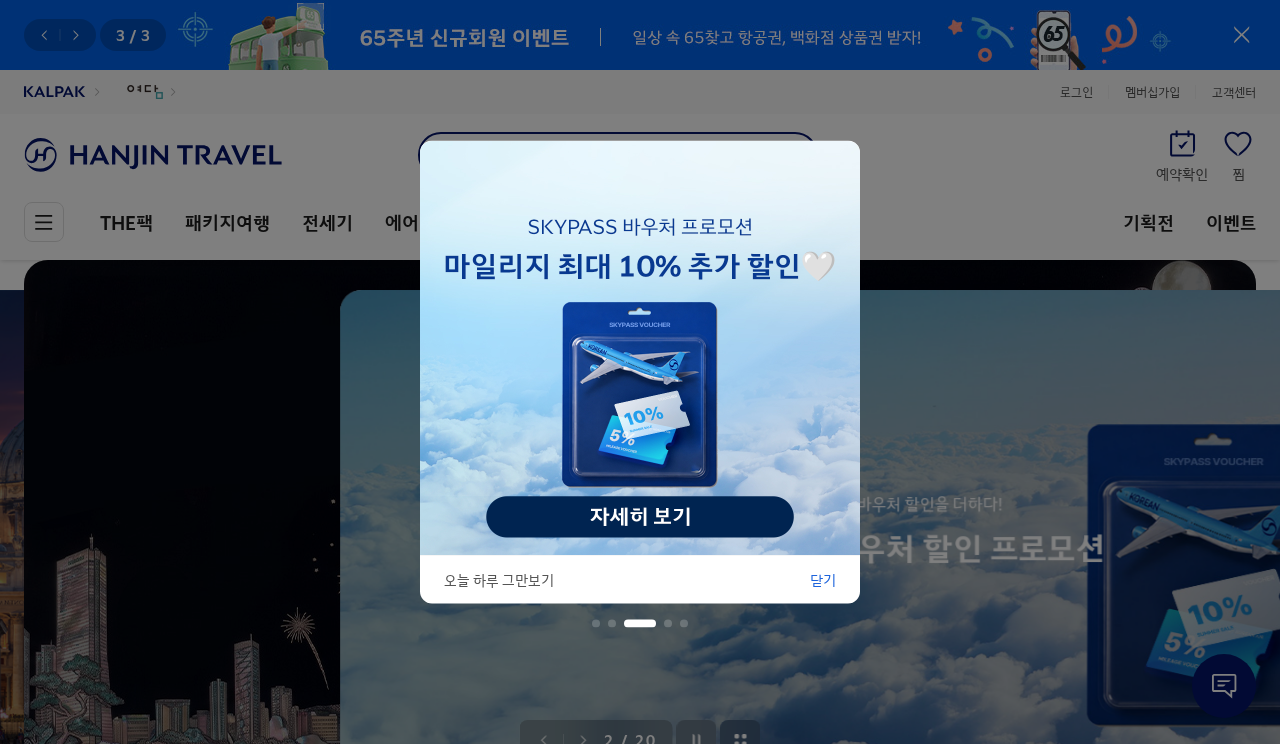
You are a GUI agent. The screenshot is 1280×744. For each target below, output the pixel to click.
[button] (596, 624)
